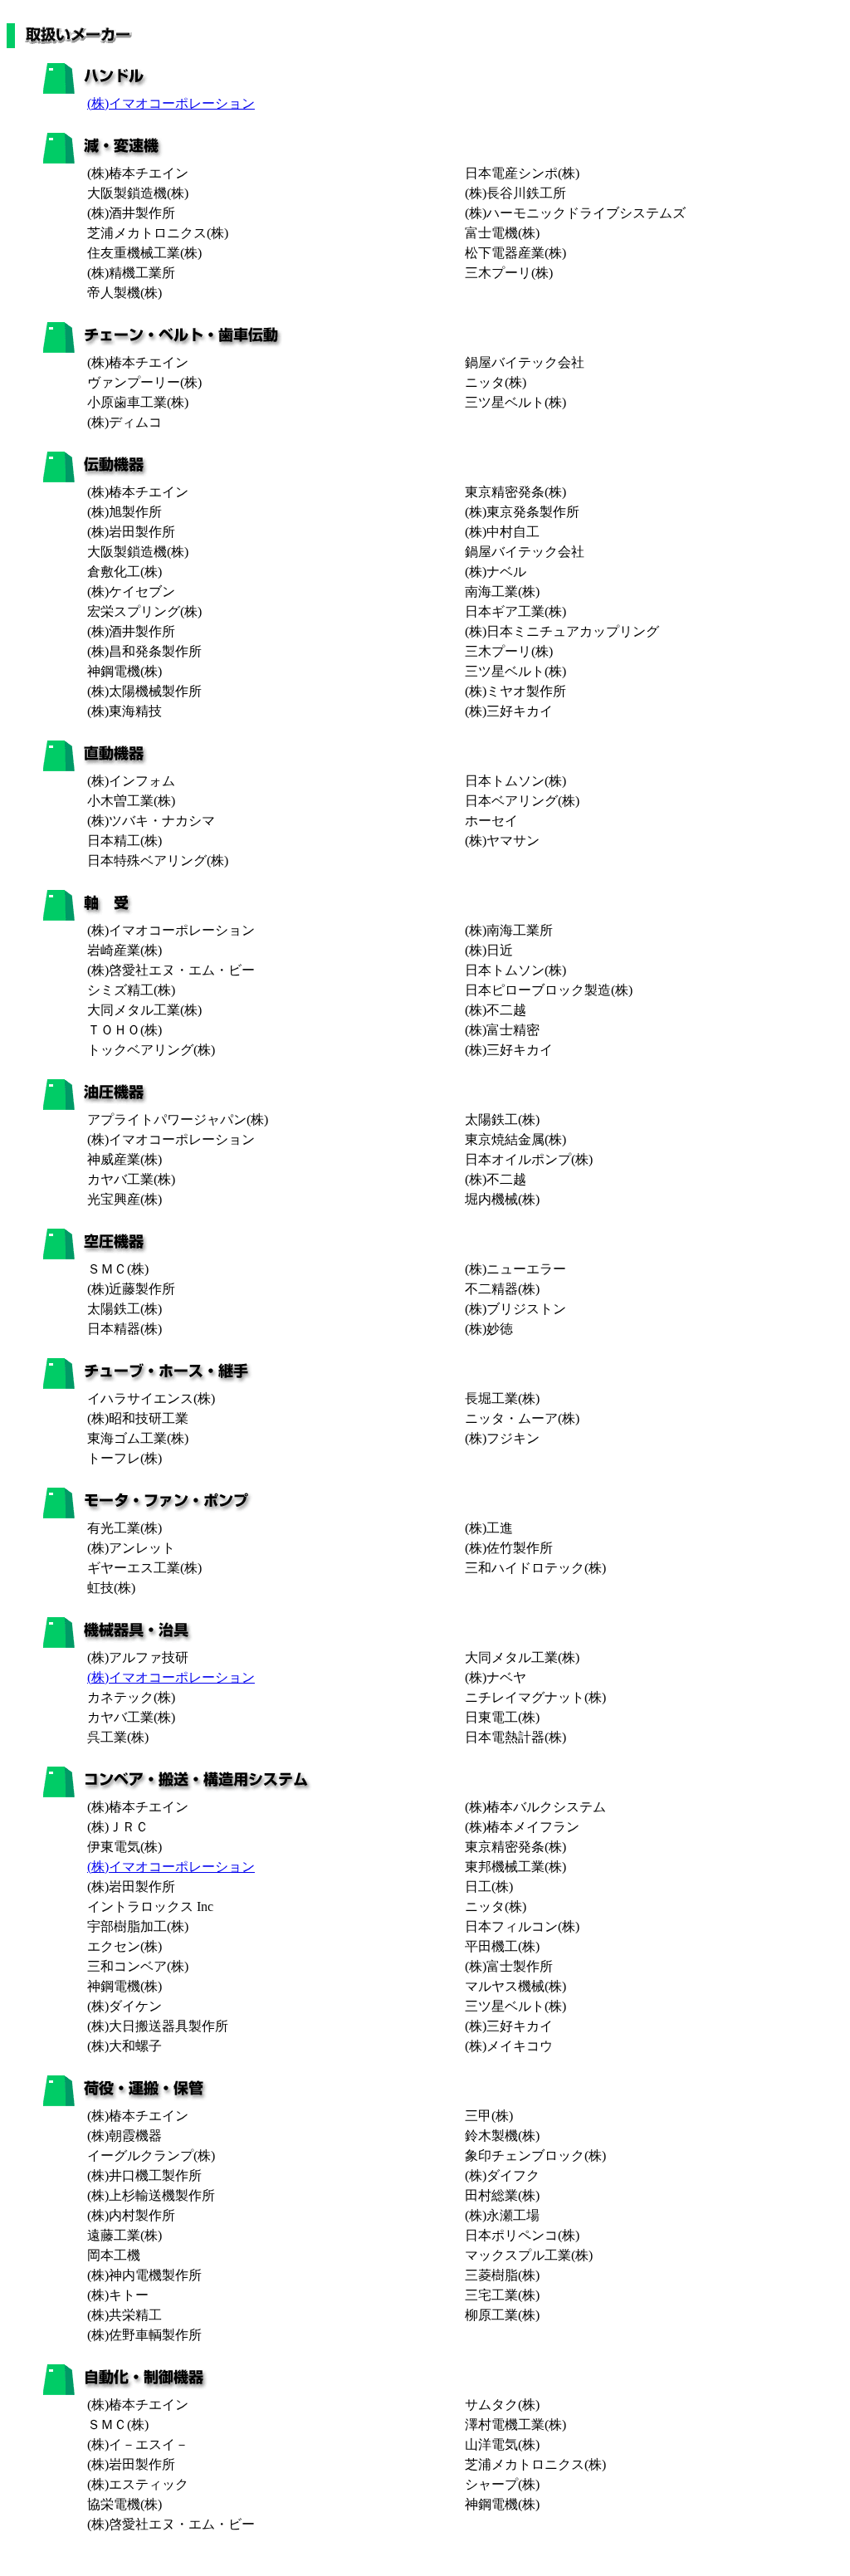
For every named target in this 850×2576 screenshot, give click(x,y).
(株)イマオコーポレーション (171, 103)
